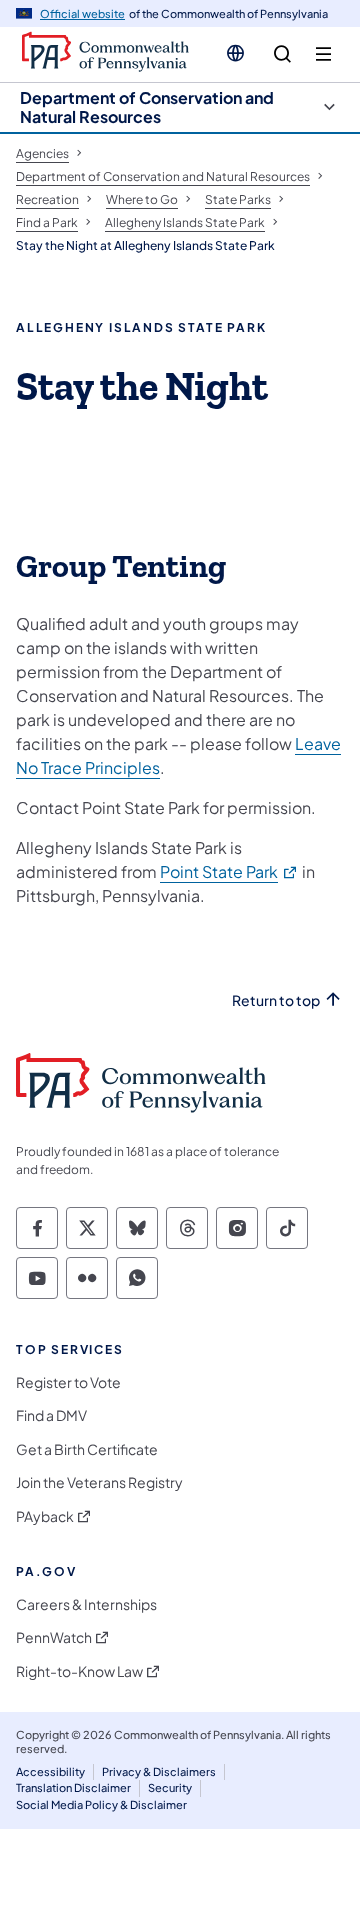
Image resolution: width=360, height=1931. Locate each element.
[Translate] (235, 53)
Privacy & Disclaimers (159, 1771)
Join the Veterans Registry (99, 1482)
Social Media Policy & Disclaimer (101, 1804)
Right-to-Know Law (79, 1671)
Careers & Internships (86, 1604)
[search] (282, 54)
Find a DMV (51, 1415)
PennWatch (54, 1637)
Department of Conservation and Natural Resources (147, 107)
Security (170, 1787)
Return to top (276, 1000)
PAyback (45, 1516)
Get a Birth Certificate (87, 1449)
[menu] (323, 54)
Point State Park (229, 871)
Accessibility (50, 1771)
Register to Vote (68, 1382)
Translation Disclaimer (73, 1787)
